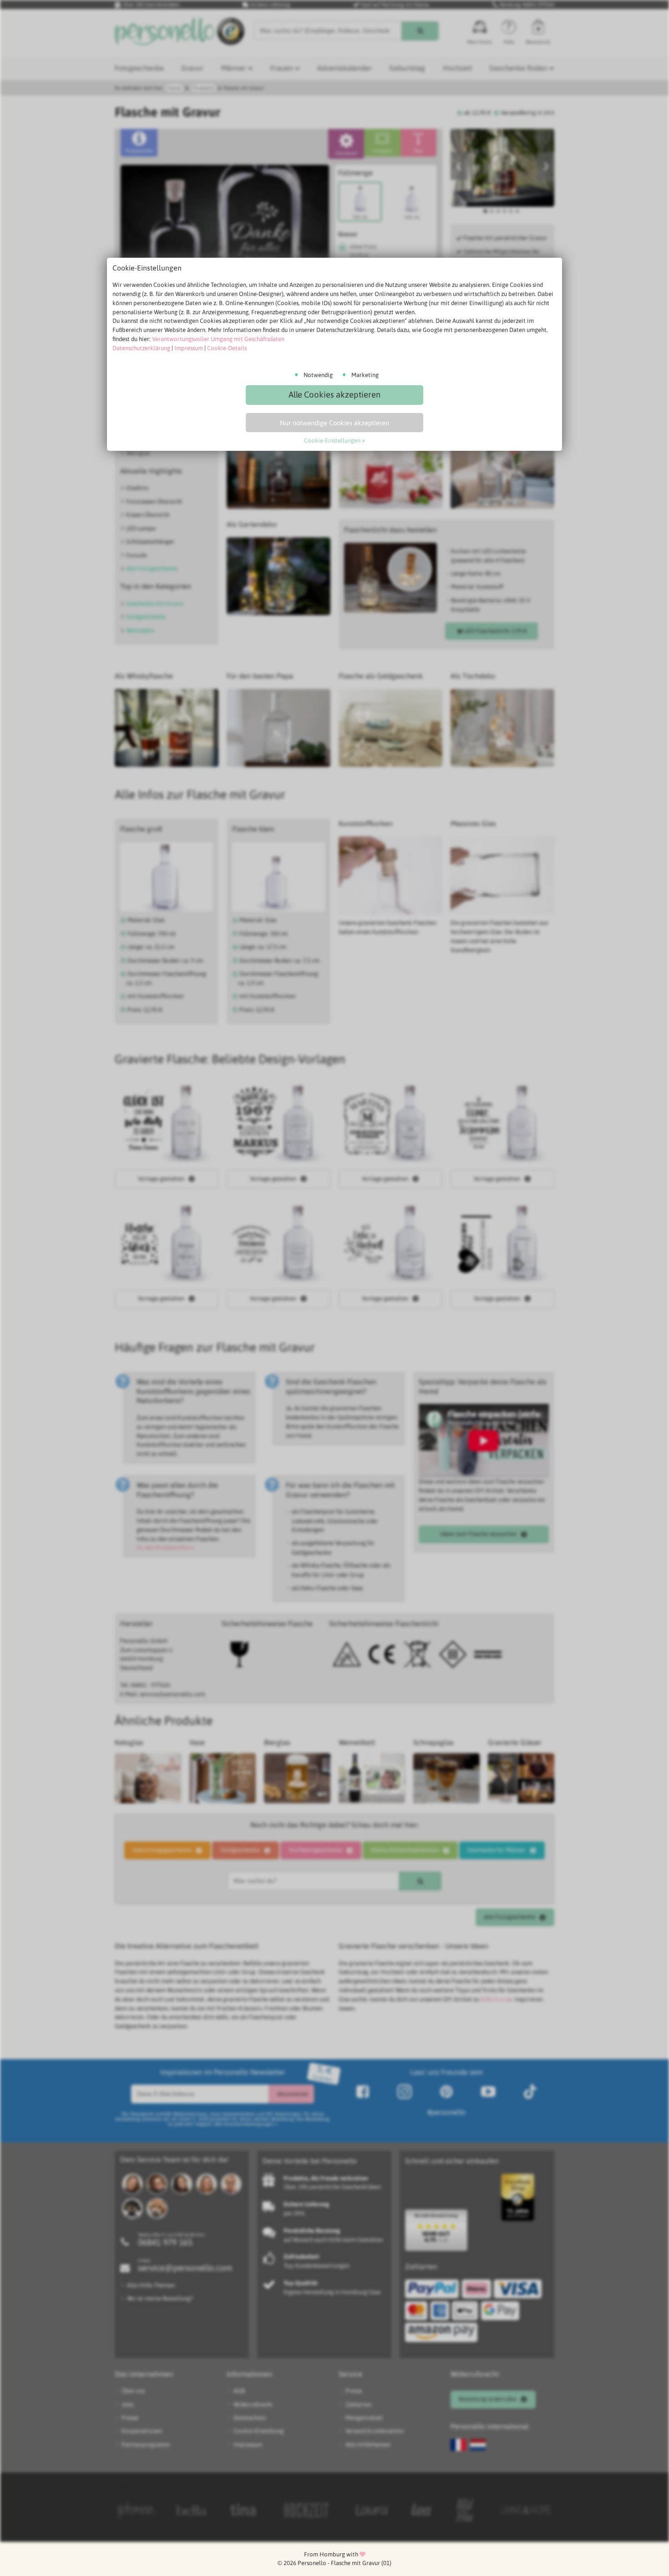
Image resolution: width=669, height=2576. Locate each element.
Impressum (189, 348)
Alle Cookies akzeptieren (334, 395)
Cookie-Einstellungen (332, 441)
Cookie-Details (227, 348)
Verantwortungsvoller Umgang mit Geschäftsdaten (218, 339)
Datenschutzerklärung (141, 348)
